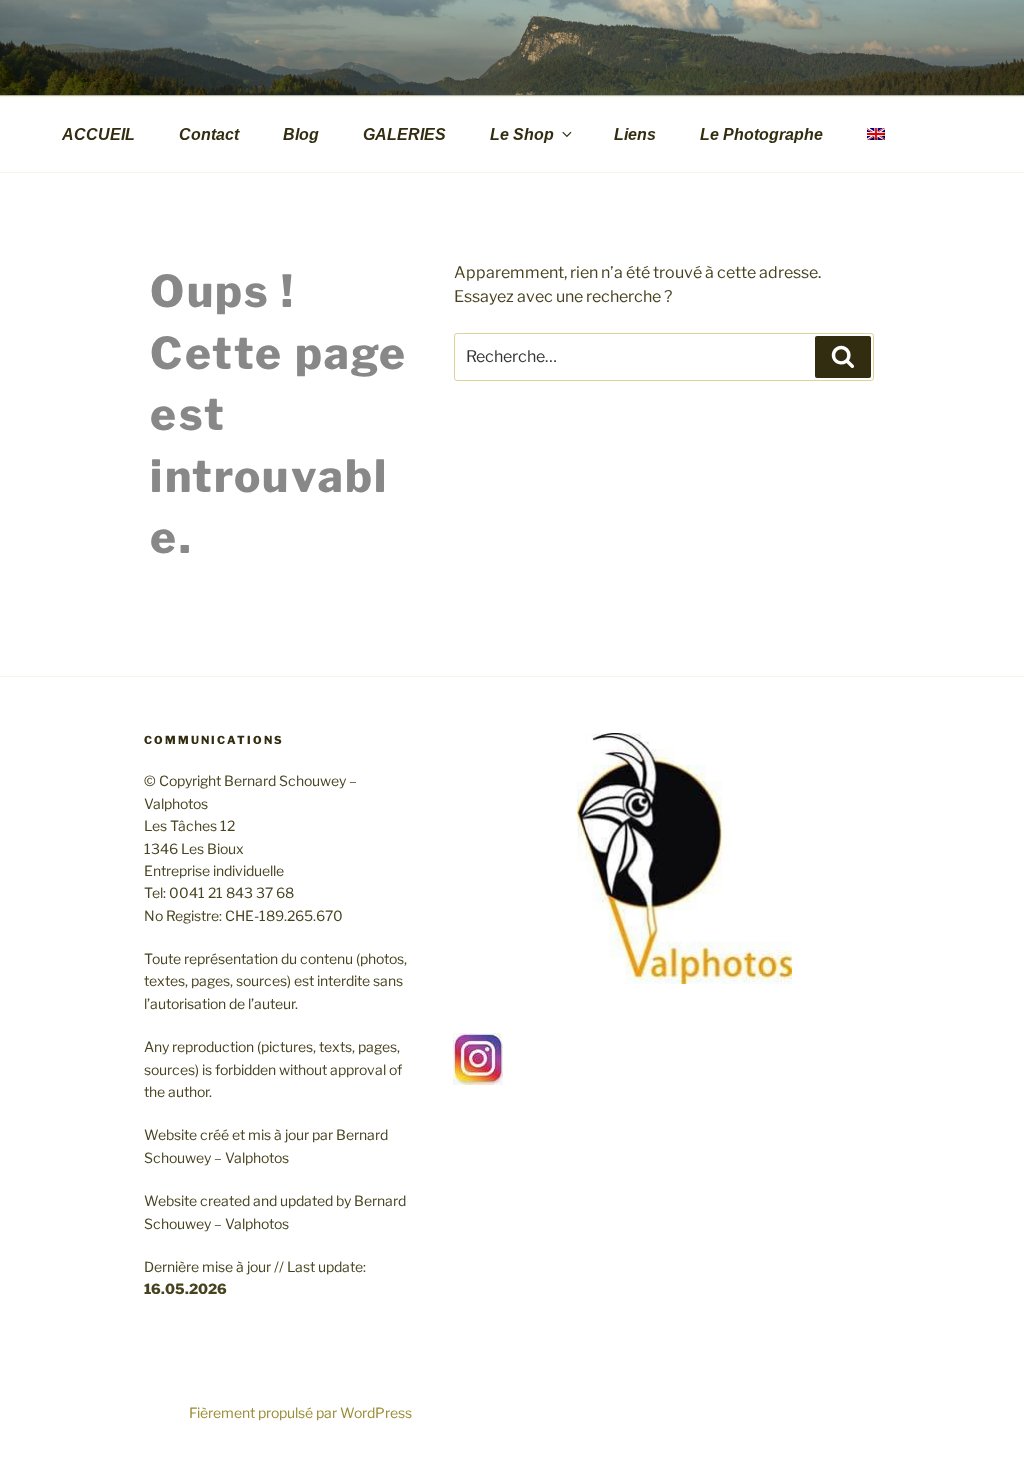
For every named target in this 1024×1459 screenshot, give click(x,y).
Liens (635, 134)
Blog (301, 134)
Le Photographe (761, 134)
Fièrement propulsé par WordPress (300, 1412)
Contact (209, 134)
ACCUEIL (98, 134)
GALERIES (404, 134)
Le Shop (522, 134)
